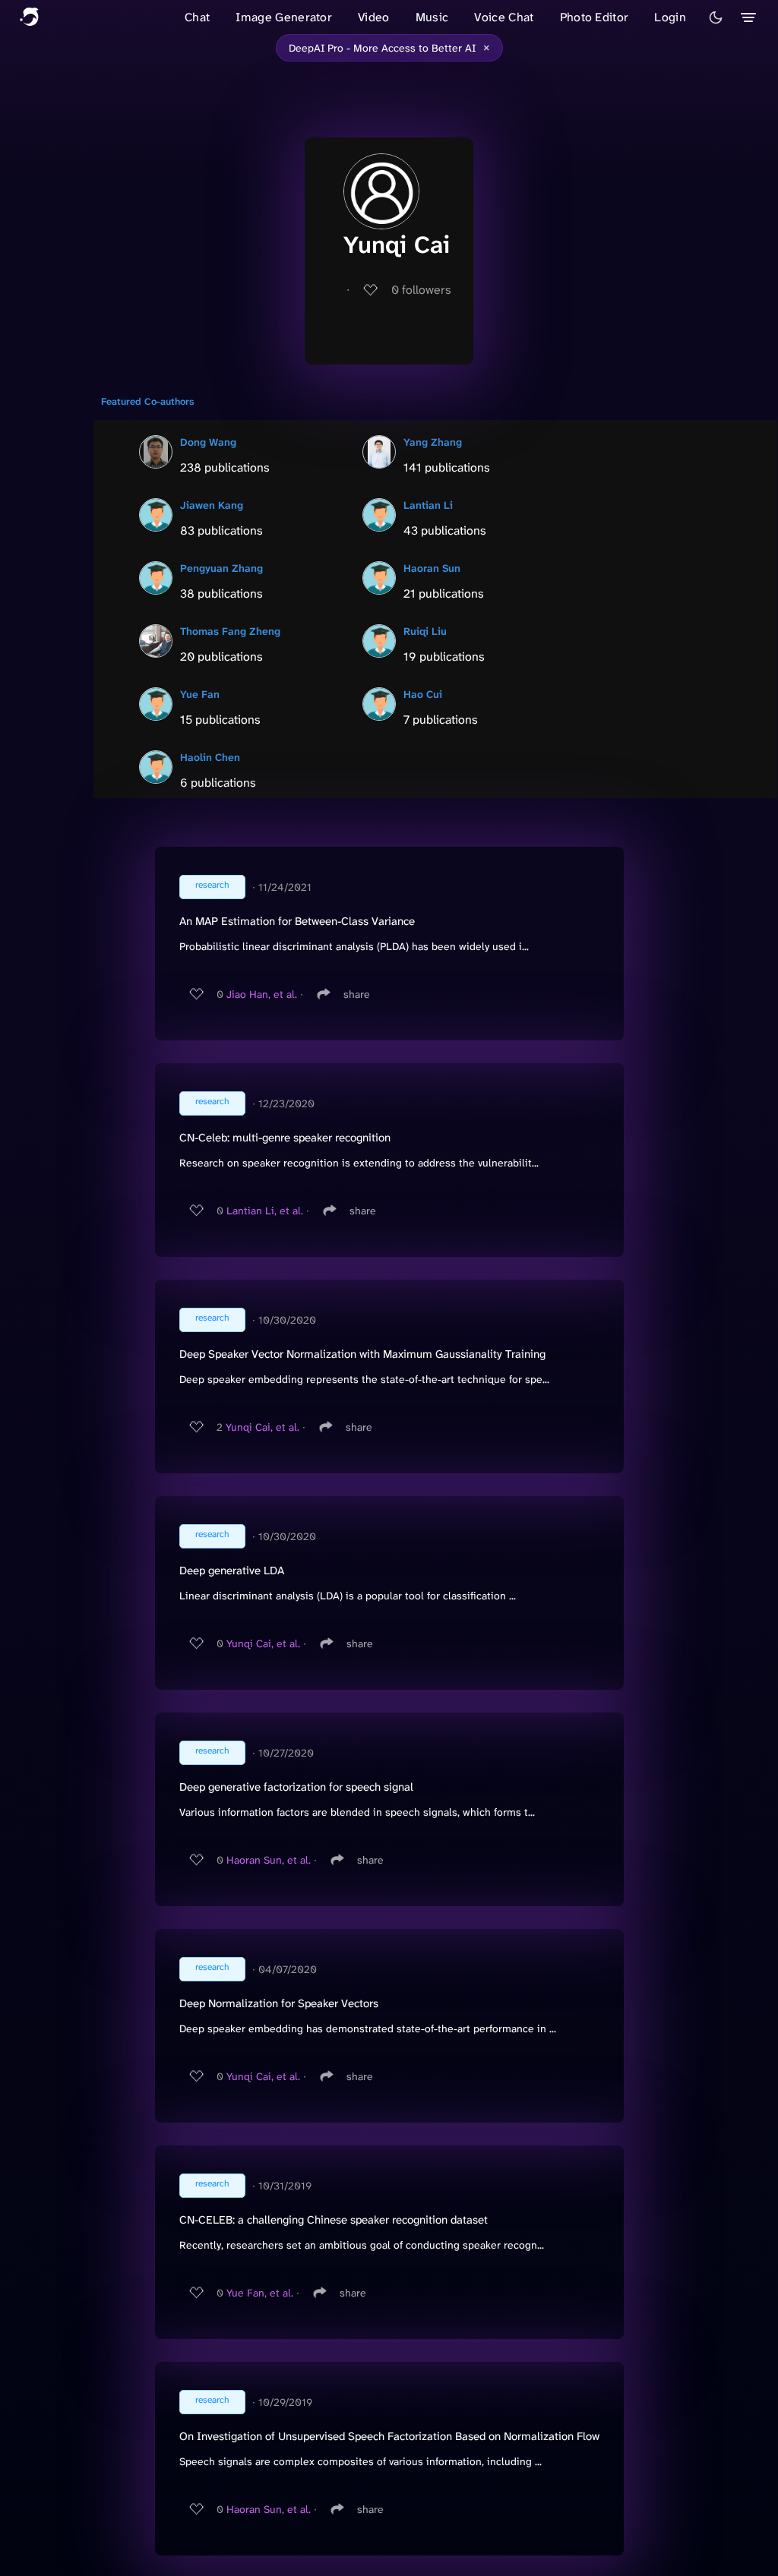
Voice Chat (504, 17)
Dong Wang (208, 442)
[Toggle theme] (716, 17)
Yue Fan (200, 694)
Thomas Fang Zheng (230, 631)
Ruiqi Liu (425, 631)
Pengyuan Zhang (221, 568)
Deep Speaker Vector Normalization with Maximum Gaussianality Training (362, 1354)
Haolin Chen (210, 757)
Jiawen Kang (212, 505)
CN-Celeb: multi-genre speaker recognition (285, 1138)
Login (670, 17)
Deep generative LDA (232, 1571)
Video (374, 17)
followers (421, 290)
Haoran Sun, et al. (269, 1860)
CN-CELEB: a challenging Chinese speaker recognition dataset (334, 2220)
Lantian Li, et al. (265, 1211)
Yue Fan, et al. (260, 2293)
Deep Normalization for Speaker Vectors (279, 2003)
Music (432, 17)
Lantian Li (428, 505)
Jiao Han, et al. (262, 994)
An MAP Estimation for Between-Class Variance (297, 921)
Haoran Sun (432, 568)
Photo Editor (595, 17)
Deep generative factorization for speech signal (296, 1787)
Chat (197, 17)
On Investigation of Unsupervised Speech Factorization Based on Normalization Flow (389, 2436)
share (357, 994)
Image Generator (284, 17)
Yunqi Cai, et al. (262, 1427)
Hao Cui (423, 694)
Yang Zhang (433, 442)
